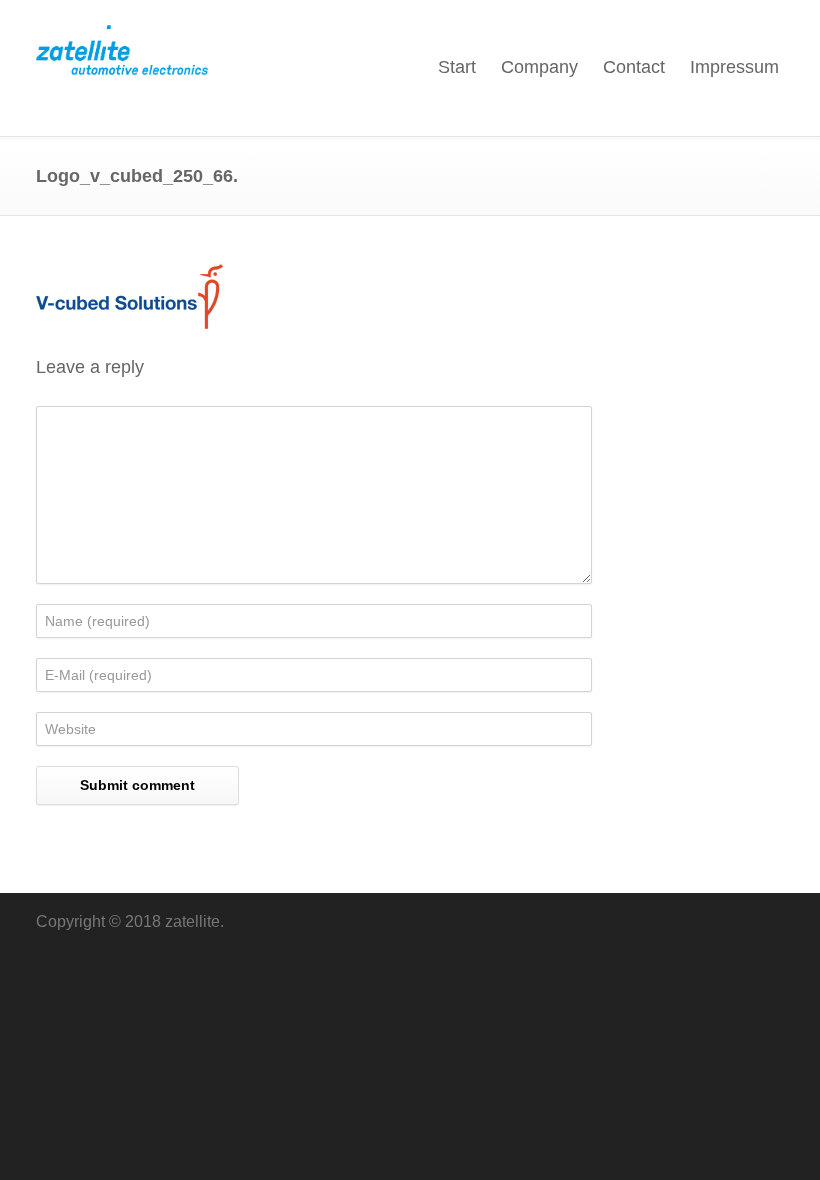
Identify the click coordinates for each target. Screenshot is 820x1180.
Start (457, 67)
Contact (634, 67)
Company (539, 67)
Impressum (734, 67)
